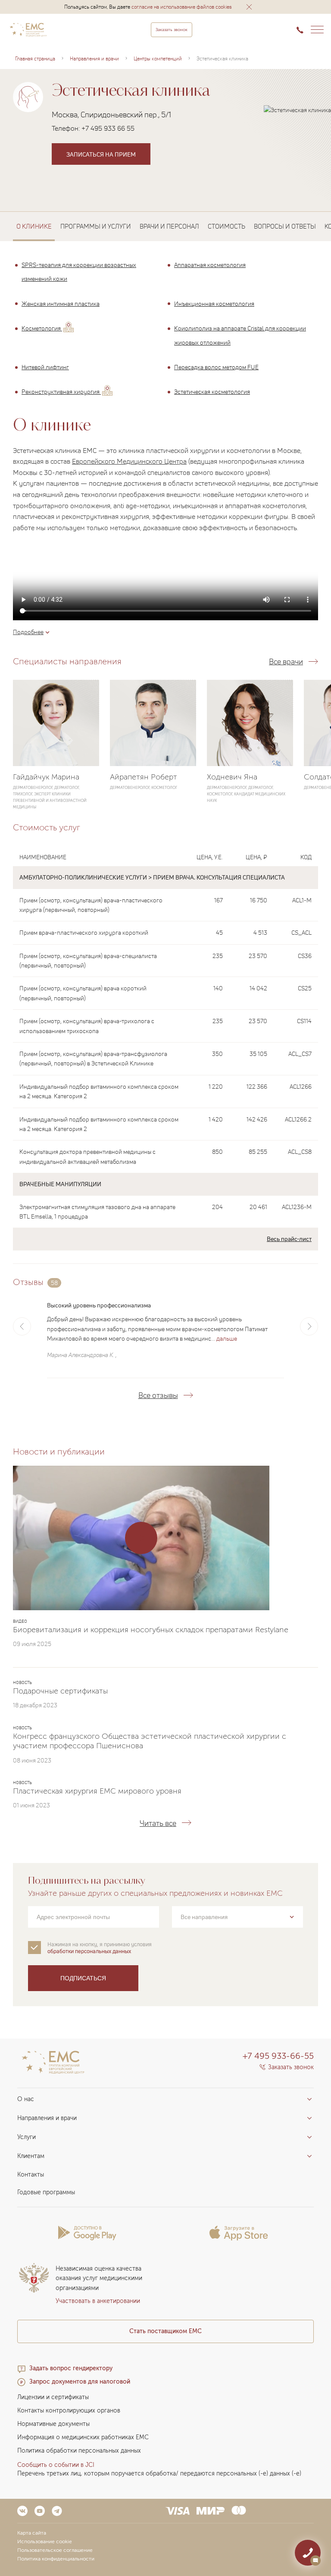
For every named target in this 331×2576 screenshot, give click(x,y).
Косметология (42, 328)
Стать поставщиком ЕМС (165, 2331)
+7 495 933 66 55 (108, 128)
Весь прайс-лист (289, 1239)
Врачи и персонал (169, 226)
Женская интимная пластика (61, 303)
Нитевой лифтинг (45, 367)
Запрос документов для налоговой (80, 2382)
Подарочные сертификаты (60, 1691)
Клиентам (31, 2156)
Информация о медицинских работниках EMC (83, 2437)
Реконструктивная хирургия (61, 392)
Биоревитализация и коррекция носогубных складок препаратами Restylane (151, 1630)
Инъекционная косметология (214, 303)
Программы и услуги (96, 226)
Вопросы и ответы (285, 226)
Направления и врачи (47, 2118)
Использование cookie (45, 2541)
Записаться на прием (101, 154)
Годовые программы (46, 2192)
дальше (227, 1338)
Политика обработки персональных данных (79, 2451)
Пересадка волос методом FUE (216, 367)
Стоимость (226, 226)
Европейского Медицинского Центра (129, 461)
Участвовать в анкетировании (98, 2301)
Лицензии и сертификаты (53, 2397)
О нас (26, 2099)
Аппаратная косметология (210, 265)
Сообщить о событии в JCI (56, 2465)
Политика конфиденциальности (56, 2559)
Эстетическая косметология (212, 392)
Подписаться (83, 1978)
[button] (249, 7)
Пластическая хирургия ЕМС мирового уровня (97, 1791)
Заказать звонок (172, 30)
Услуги (27, 2137)
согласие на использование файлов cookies (182, 7)
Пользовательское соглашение (55, 2550)
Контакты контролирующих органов (69, 2411)
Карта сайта (32, 2533)
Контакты (31, 2175)
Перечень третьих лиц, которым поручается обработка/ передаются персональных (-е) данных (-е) (159, 2474)
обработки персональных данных (89, 1951)
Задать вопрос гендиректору (71, 2368)
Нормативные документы (53, 2424)
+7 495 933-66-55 (278, 2056)
